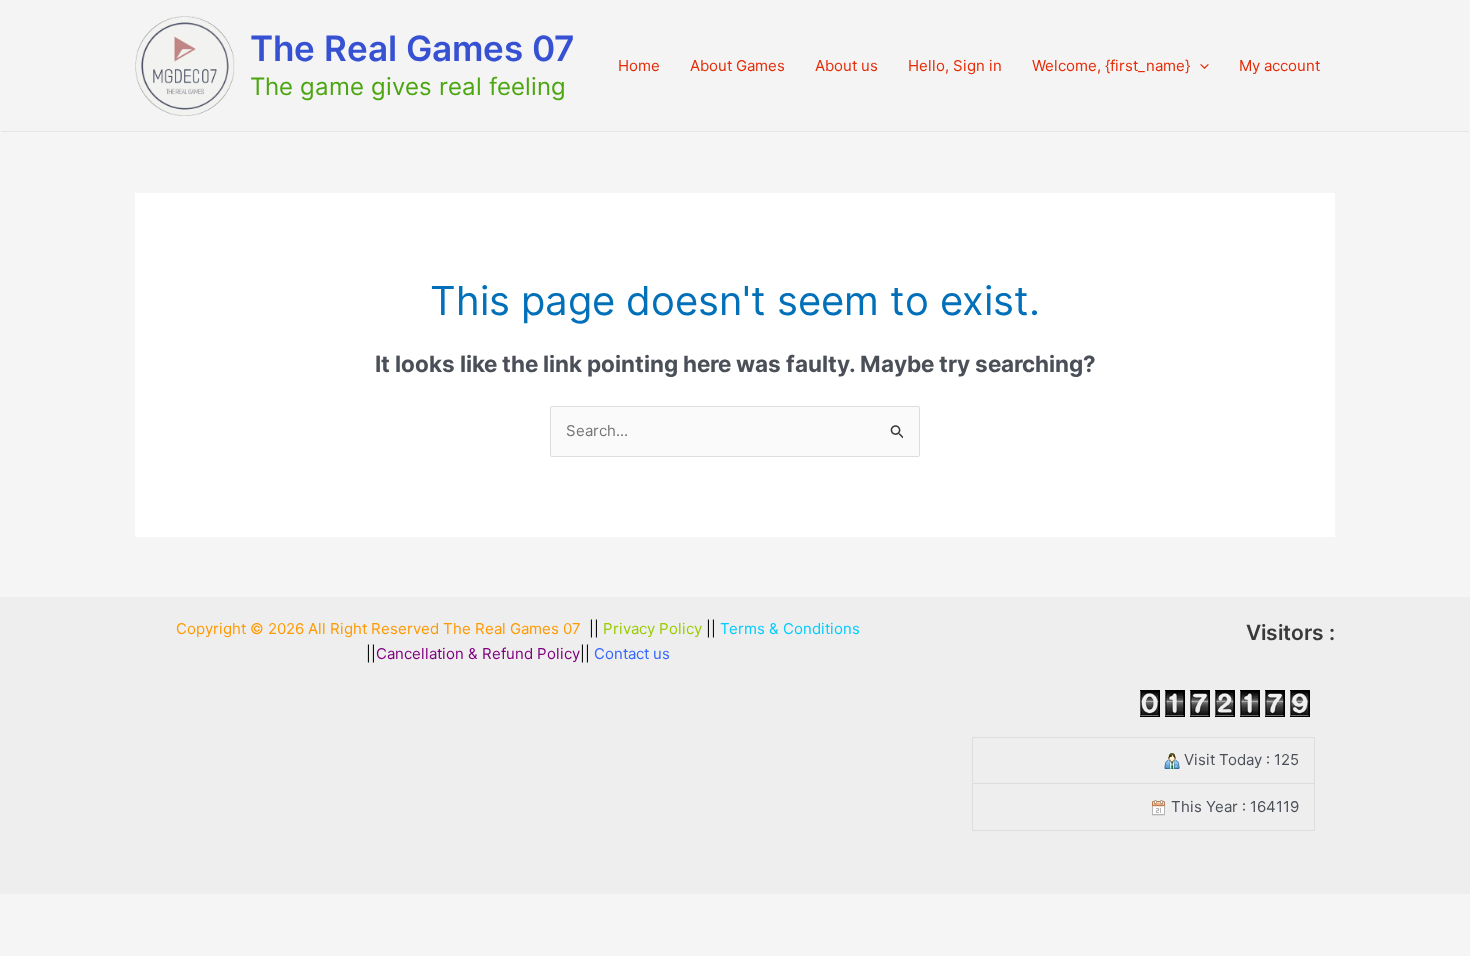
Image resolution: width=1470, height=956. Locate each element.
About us (846, 65)
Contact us (632, 653)
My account (1279, 65)
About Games (737, 65)
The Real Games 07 (412, 48)
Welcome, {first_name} (1111, 65)
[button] (1199, 66)
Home (639, 65)
